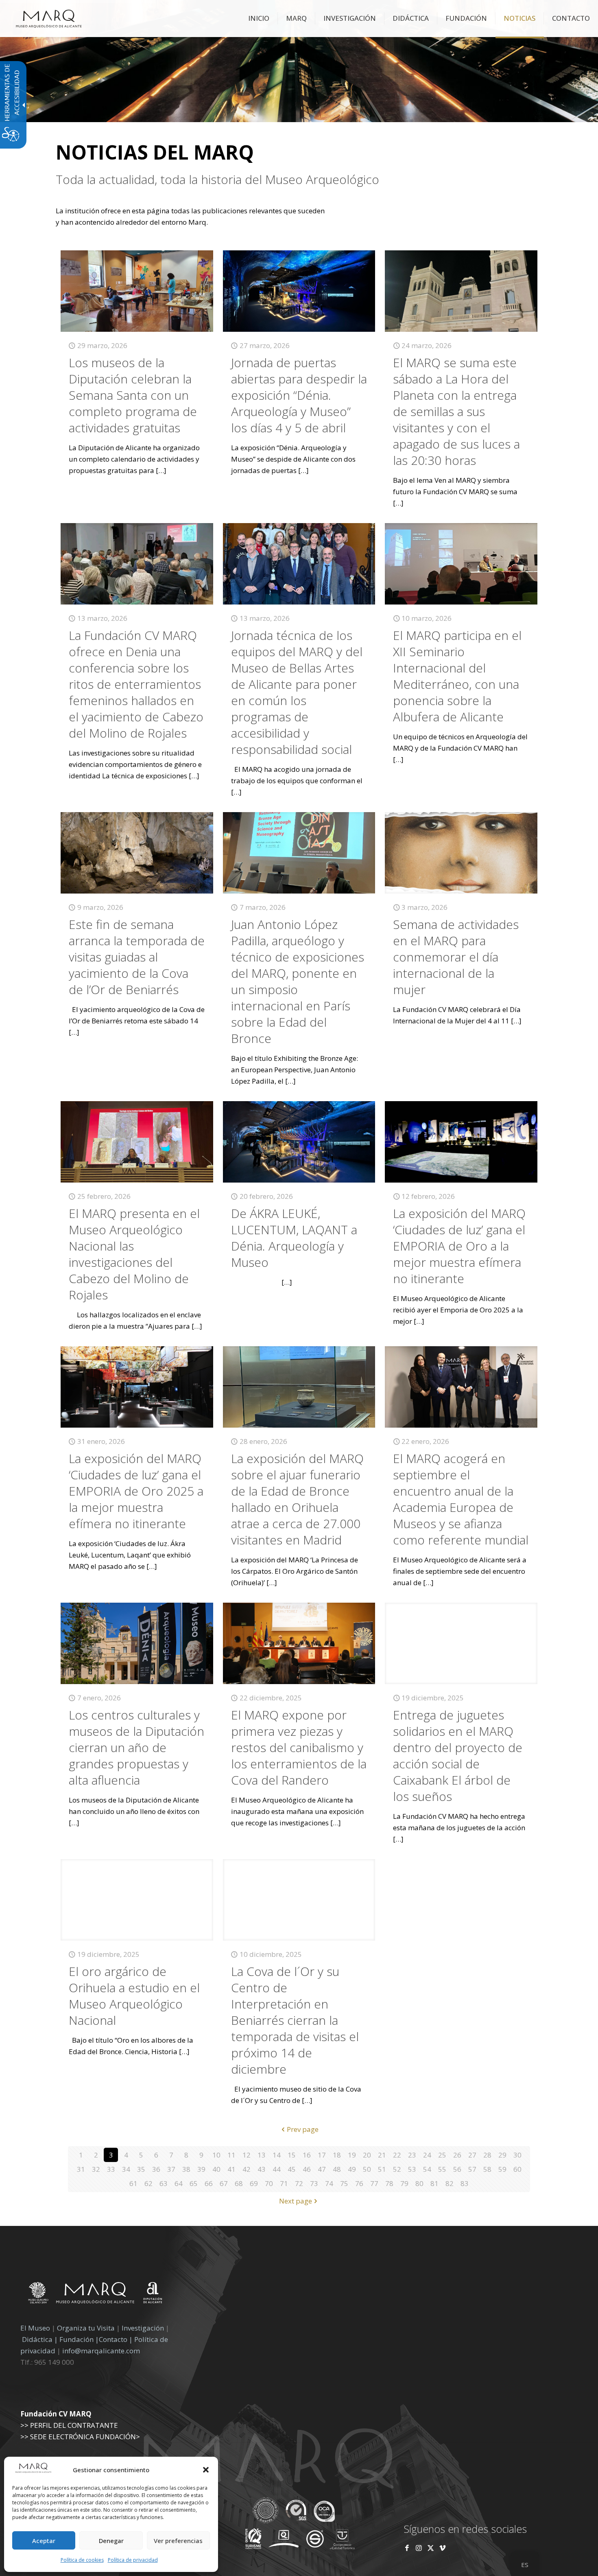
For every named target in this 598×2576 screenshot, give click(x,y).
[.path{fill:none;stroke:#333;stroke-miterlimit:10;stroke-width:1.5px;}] (137, 291)
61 (133, 2183)
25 (442, 2155)
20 (367, 2155)
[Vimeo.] (442, 2548)
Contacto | (116, 2339)
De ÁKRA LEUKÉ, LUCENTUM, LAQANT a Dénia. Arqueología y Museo (294, 1238)
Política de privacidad (133, 2560)
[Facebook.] (407, 2548)
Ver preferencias (178, 2541)
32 (96, 2169)
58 (487, 2169)
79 (404, 2183)
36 (156, 2169)
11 (231, 2155)
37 (171, 2169)
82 (450, 2183)
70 (269, 2183)
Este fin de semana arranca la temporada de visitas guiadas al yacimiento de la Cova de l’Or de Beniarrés (137, 957)
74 (329, 2183)
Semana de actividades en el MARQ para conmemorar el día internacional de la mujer (456, 957)
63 (164, 2183)
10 (216, 2155)
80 (419, 2183)
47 (322, 2169)
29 (502, 2155)
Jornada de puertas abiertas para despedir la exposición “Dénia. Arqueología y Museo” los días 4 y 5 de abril (299, 395)
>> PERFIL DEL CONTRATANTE (69, 2425)
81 (434, 2183)
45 (292, 2169)
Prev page (303, 2129)
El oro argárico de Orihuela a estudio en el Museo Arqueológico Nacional (134, 1996)
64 (179, 2183)
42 (247, 2169)
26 (457, 2155)
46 (307, 2169)
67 (224, 2183)
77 (374, 2183)
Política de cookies (82, 2560)
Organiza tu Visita (86, 2328)
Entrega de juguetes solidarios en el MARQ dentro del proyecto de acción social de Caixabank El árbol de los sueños (458, 1756)
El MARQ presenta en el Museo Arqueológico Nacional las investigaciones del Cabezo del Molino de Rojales (134, 1254)
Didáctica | (41, 2339)
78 (389, 2183)
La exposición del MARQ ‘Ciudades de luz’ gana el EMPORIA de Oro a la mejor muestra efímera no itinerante (459, 1246)
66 (209, 2183)
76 (359, 2183)
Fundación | (79, 2339)
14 (277, 2155)
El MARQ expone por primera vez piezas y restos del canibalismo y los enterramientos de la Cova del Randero (299, 1747)
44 (277, 2169)
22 (397, 2155)
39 (201, 2169)
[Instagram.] (419, 2548)
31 (81, 2169)
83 (465, 2183)
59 (502, 2169)
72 (299, 2183)
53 (412, 2169)
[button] (206, 2470)
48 (337, 2169)
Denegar (111, 2541)
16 (307, 2155)
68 (239, 2183)
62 (148, 2183)
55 (442, 2169)
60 (517, 2169)
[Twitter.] (431, 2548)
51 (382, 2169)
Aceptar (44, 2541)
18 (337, 2155)
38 (186, 2169)
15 (292, 2155)
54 (427, 2169)
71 (284, 2183)
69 (254, 2183)
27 (472, 2155)
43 (262, 2169)
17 (322, 2155)
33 (111, 2169)
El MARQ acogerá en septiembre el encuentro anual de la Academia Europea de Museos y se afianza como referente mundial (461, 1499)
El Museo (35, 2328)
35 (141, 2169)
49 (352, 2169)
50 (367, 2169)
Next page (296, 2201)
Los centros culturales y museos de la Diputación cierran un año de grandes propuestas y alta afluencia (136, 1747)
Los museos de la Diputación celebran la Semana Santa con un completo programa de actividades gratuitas (133, 395)
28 (487, 2155)
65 (194, 2183)
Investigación (143, 2328)
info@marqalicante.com (101, 2351)
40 (216, 2169)
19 (352, 2155)
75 (344, 2183)
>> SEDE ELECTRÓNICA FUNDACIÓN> (80, 2437)
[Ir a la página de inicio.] (49, 18)
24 (427, 2155)
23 (412, 2155)
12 (247, 2155)
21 (382, 2155)
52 (397, 2169)
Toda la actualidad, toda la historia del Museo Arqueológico (217, 180)
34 (126, 2169)
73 (314, 2183)
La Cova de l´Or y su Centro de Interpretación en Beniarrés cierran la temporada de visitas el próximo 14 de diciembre (295, 2020)
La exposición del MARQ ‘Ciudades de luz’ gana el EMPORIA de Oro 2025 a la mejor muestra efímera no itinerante (136, 1491)
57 (472, 2169)
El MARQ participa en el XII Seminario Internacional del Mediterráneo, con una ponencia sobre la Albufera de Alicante (457, 676)
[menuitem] (259, 18)
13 (262, 2155)
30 (517, 2155)
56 (457, 2169)
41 (231, 2169)
